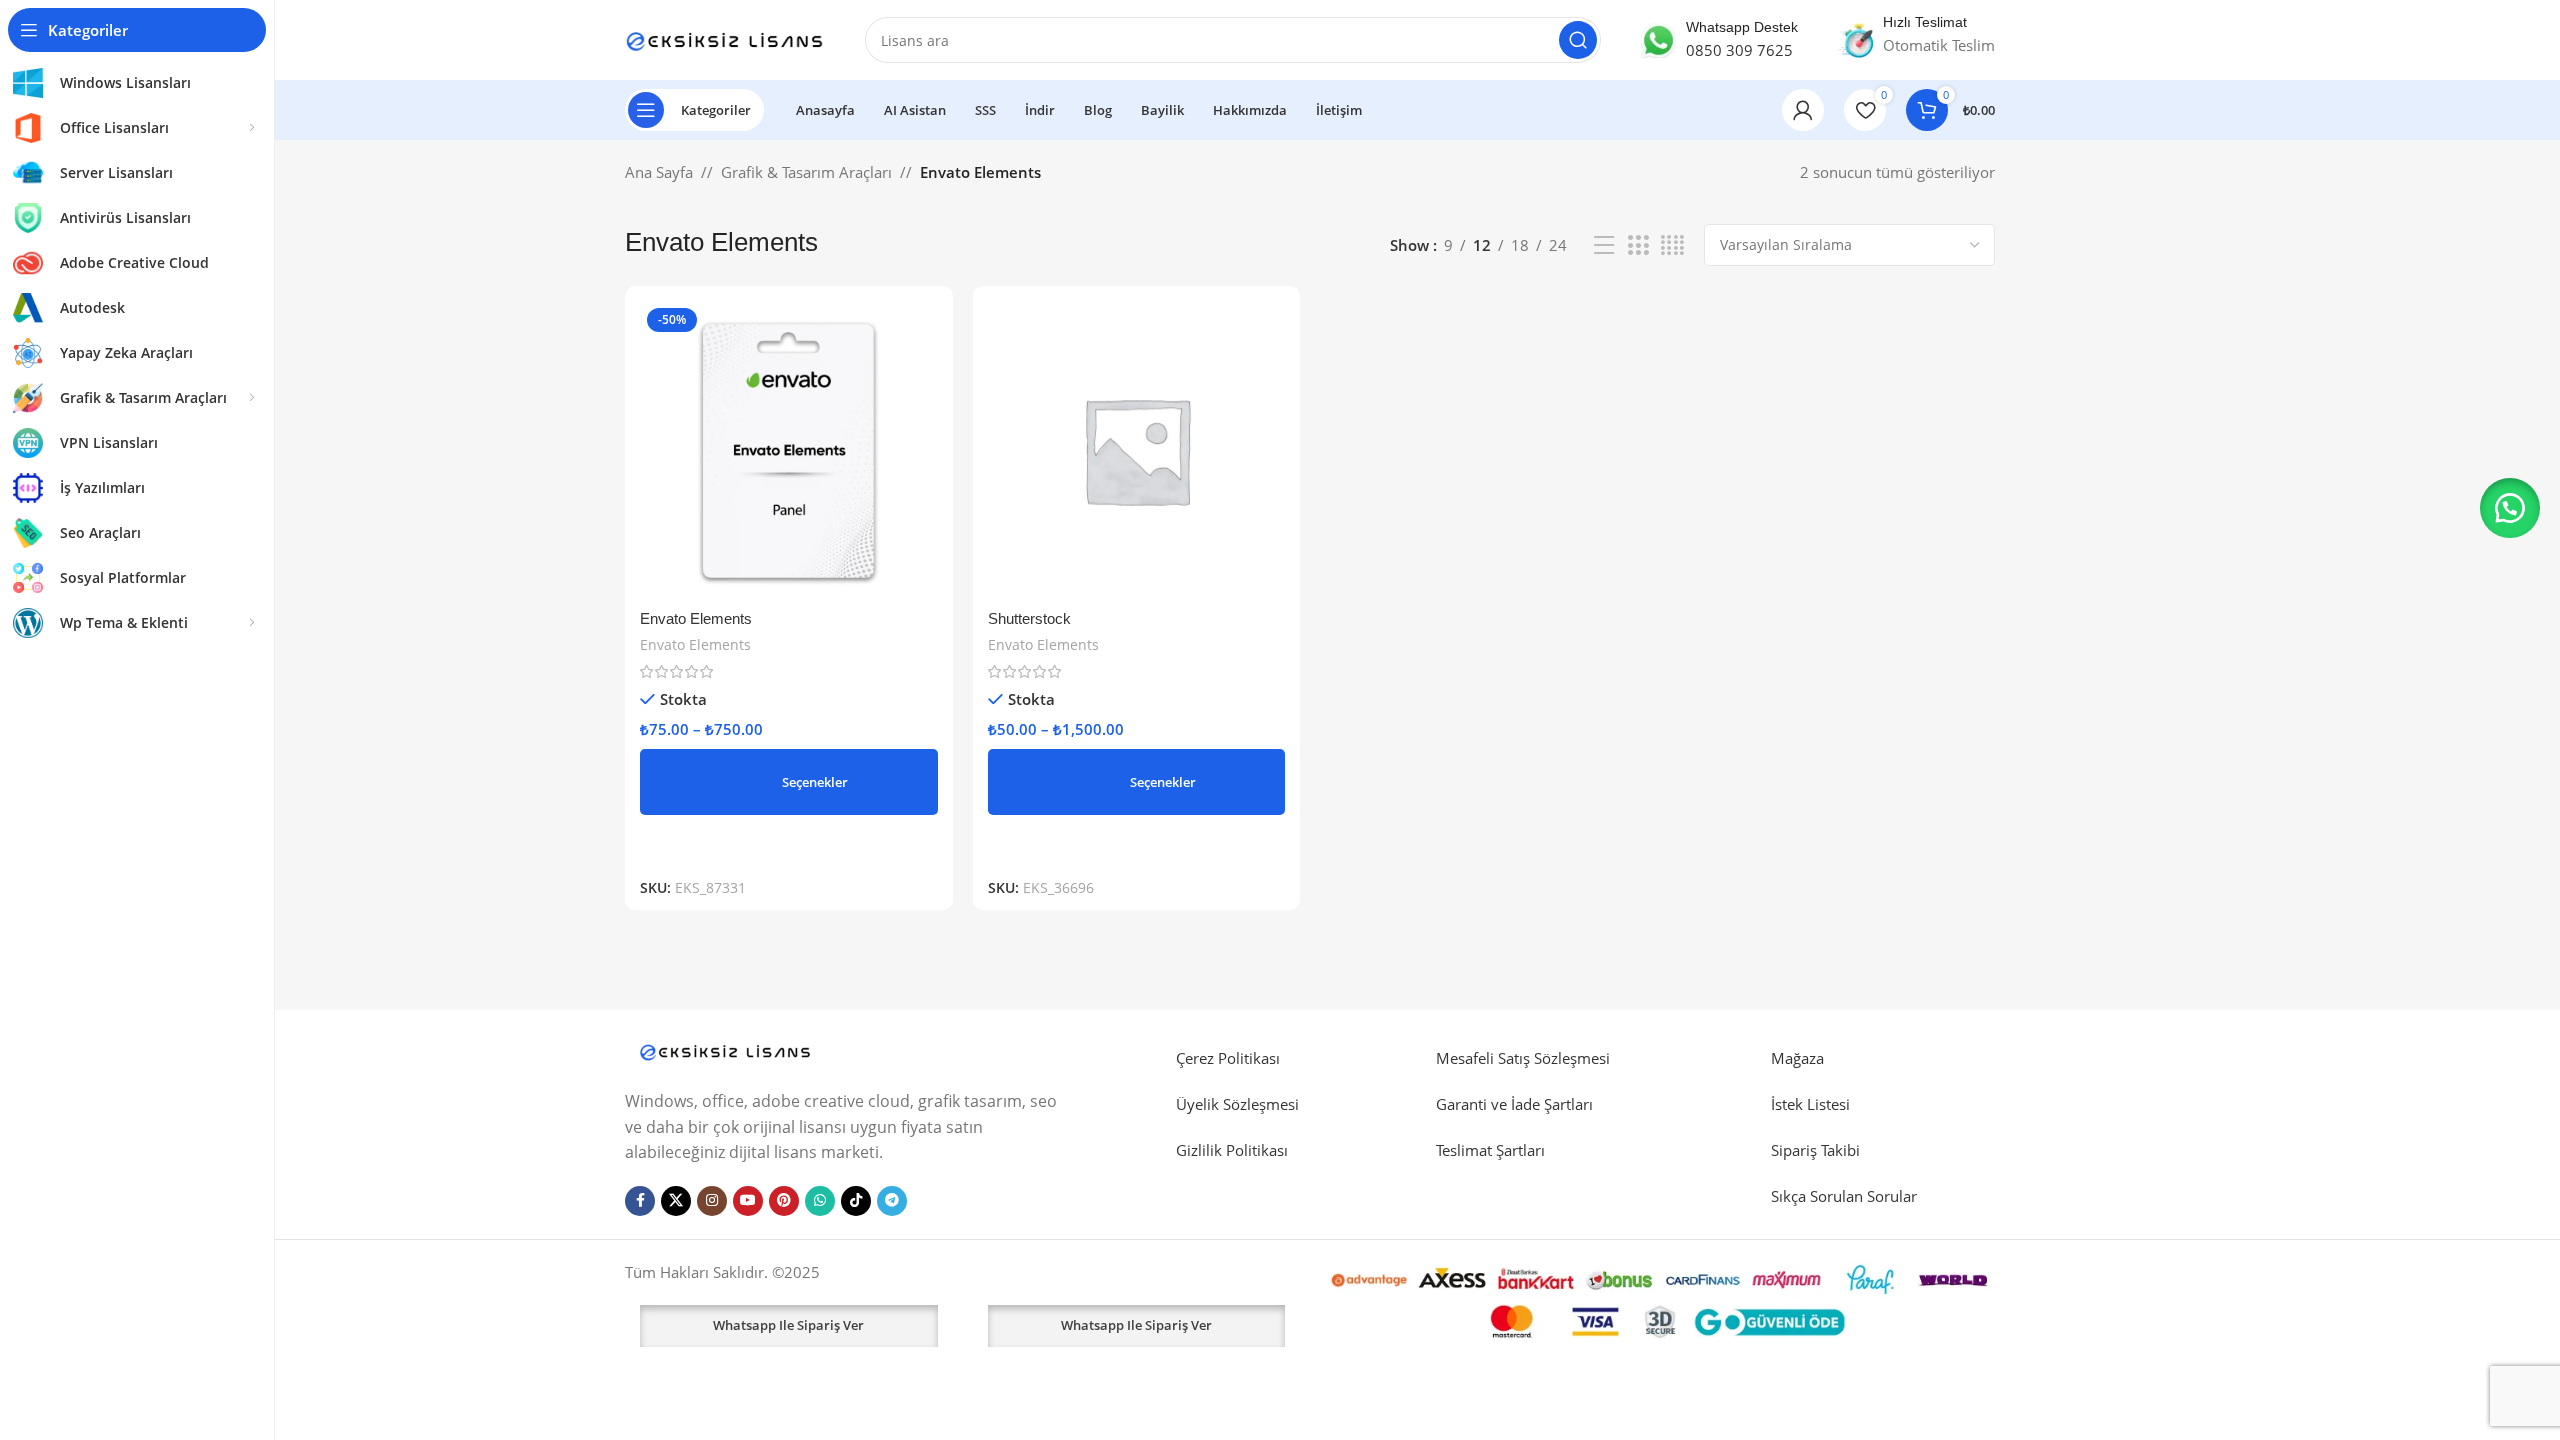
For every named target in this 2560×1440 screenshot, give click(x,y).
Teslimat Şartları (1490, 1150)
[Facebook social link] (640, 1201)
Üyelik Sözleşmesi (1237, 1104)
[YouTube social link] (748, 1201)
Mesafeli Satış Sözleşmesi (1523, 1058)
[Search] (1578, 40)
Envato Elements (696, 618)
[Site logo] (725, 38)
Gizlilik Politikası (1232, 1150)
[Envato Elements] (789, 450)
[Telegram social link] (892, 1201)
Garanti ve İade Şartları (1514, 1104)
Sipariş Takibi (1815, 1150)
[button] (2510, 508)
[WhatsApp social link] (820, 1201)
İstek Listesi (1810, 1104)
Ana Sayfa (659, 172)
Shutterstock (1029, 618)
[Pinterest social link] (784, 1201)
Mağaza (1797, 1058)
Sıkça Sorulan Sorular (1844, 1196)
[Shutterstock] (1137, 450)
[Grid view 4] (1672, 245)
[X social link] (676, 1201)
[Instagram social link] (712, 1201)
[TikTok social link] (856, 1201)
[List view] (1604, 245)
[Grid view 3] (1638, 245)
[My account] (1803, 110)
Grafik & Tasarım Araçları (806, 172)
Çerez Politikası (1228, 1058)
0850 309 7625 (1739, 50)
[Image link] (725, 1050)
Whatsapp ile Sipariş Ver (788, 1325)
